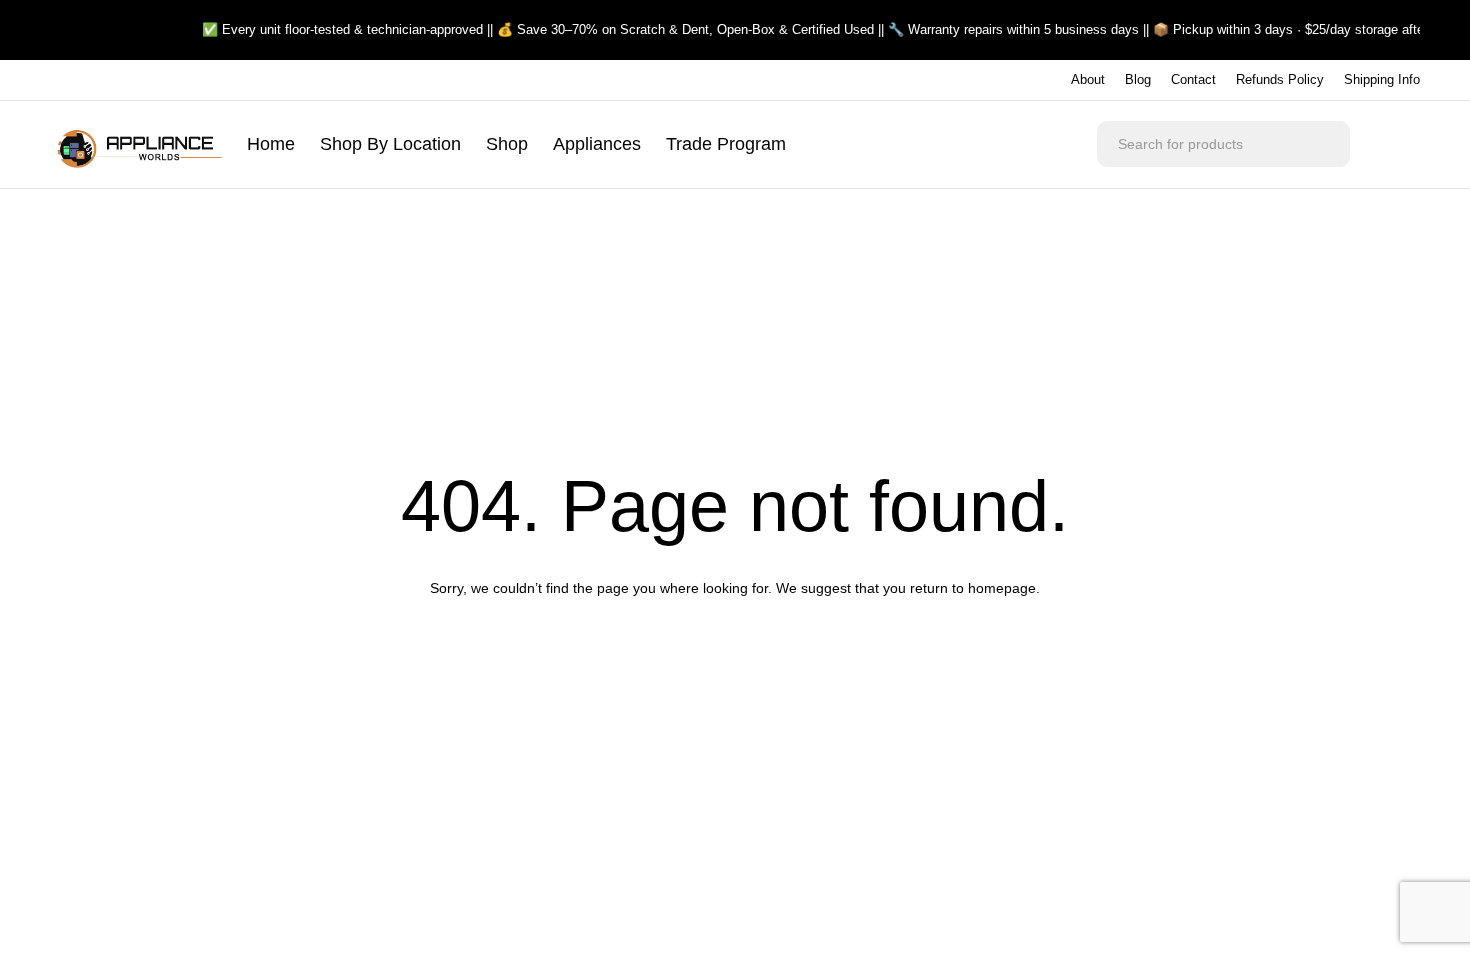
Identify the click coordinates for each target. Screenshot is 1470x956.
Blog (1138, 79)
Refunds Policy (1280, 79)
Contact (1193, 79)
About (1088, 79)
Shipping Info (1382, 79)
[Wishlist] (1400, 144)
